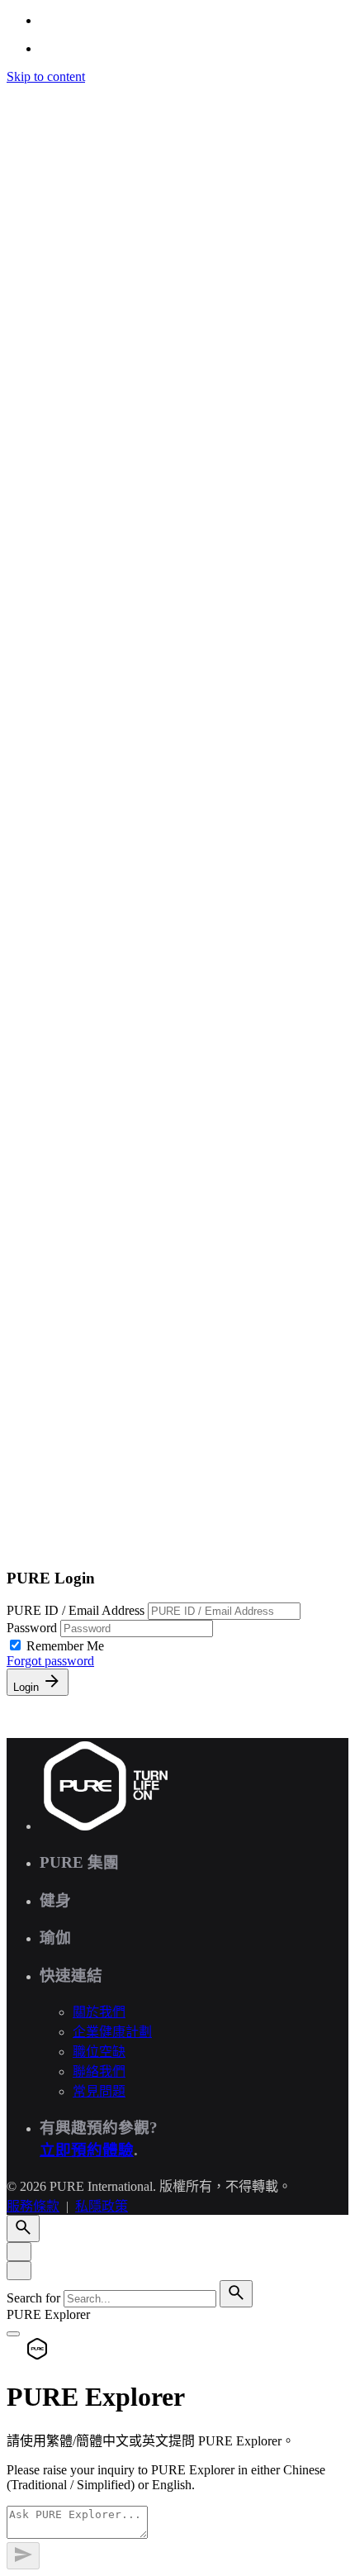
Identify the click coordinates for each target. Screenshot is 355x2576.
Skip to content (46, 76)
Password (33, 1628)
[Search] (23, 768)
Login (28, 1687)
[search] (236, 2294)
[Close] (19, 2252)
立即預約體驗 (87, 2150)
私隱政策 (102, 1339)
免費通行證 (73, 1545)
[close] (19, 699)
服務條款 (33, 1339)
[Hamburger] (13, 96)
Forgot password (50, 1661)
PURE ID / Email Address (77, 1610)
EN (49, 817)
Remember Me (65, 1646)
